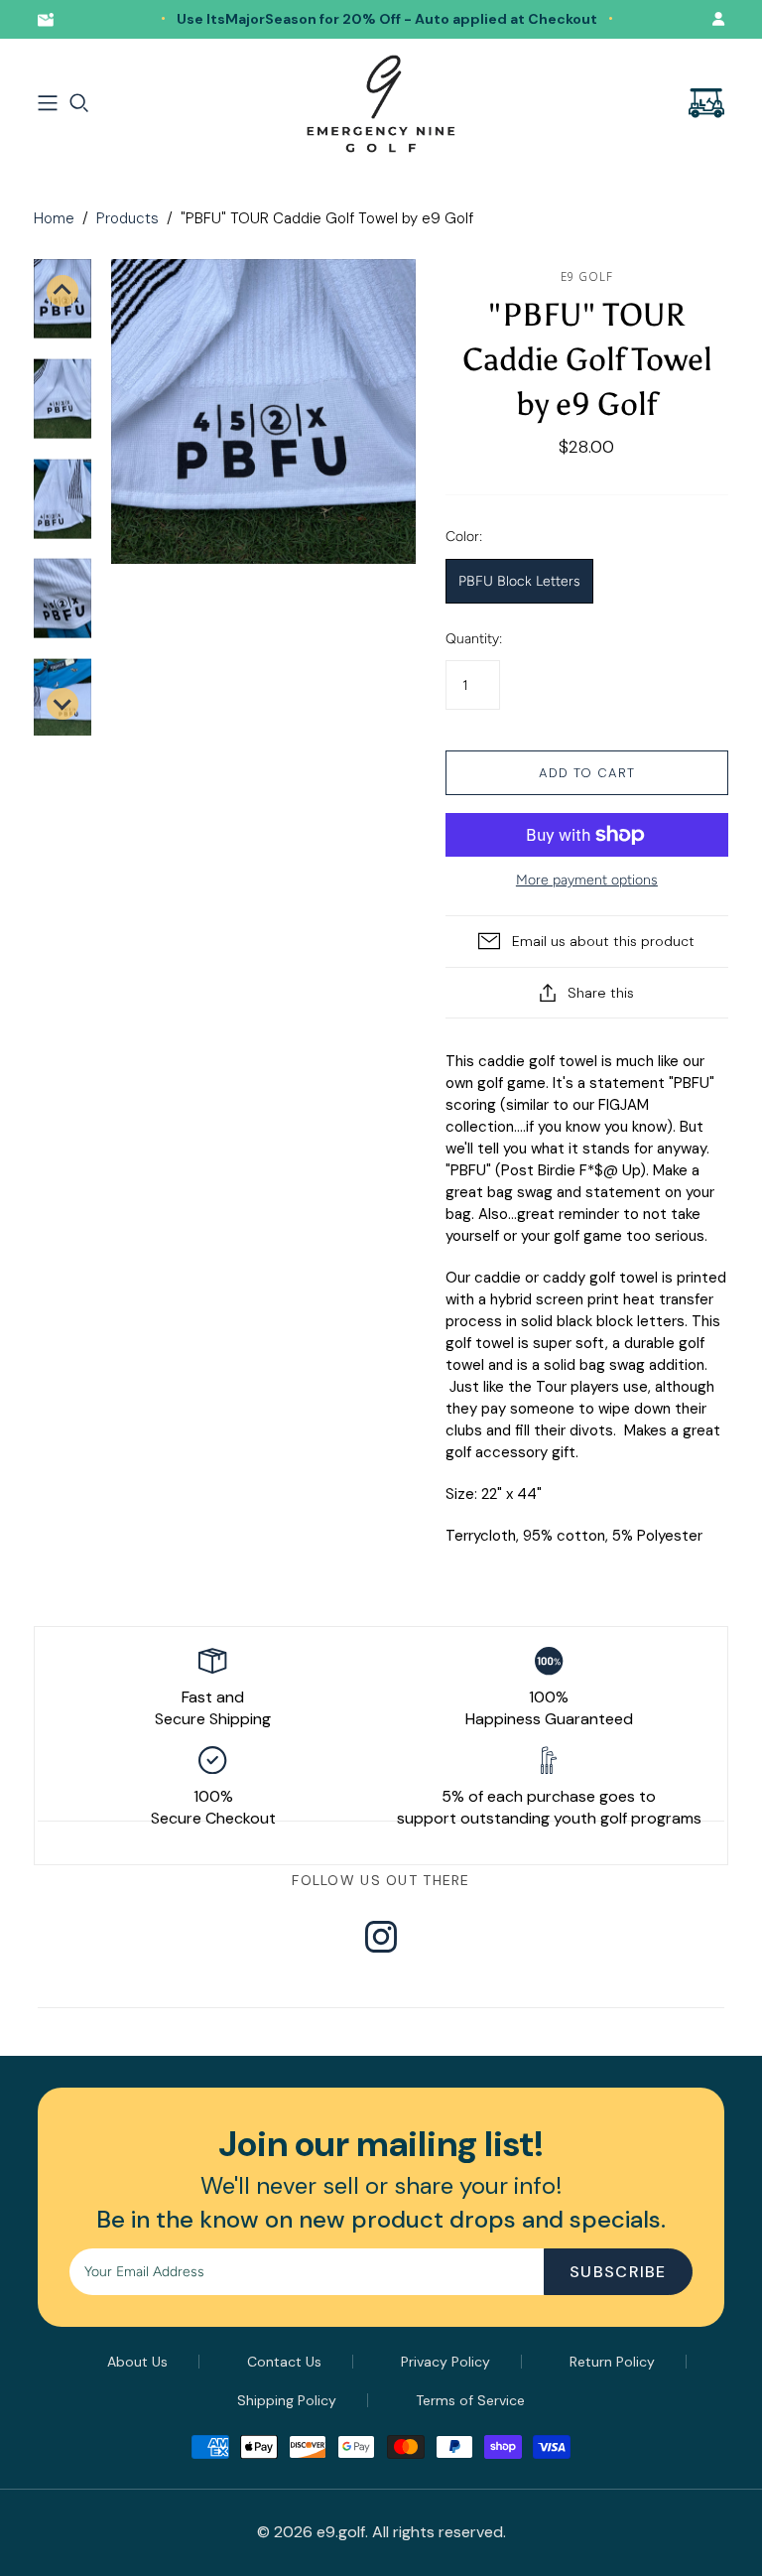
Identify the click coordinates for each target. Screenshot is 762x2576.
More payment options (587, 880)
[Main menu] (48, 103)
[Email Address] (50, 19)
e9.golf (341, 2532)
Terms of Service (470, 2400)
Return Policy (612, 2362)
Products (127, 218)
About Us (137, 2362)
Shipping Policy (287, 2400)
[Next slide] (63, 704)
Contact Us (284, 2362)
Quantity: (474, 639)
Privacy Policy (445, 2362)
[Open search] (79, 103)
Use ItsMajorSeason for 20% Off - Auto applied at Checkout (387, 19)
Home (54, 218)
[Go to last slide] (63, 291)
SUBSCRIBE (618, 2272)
